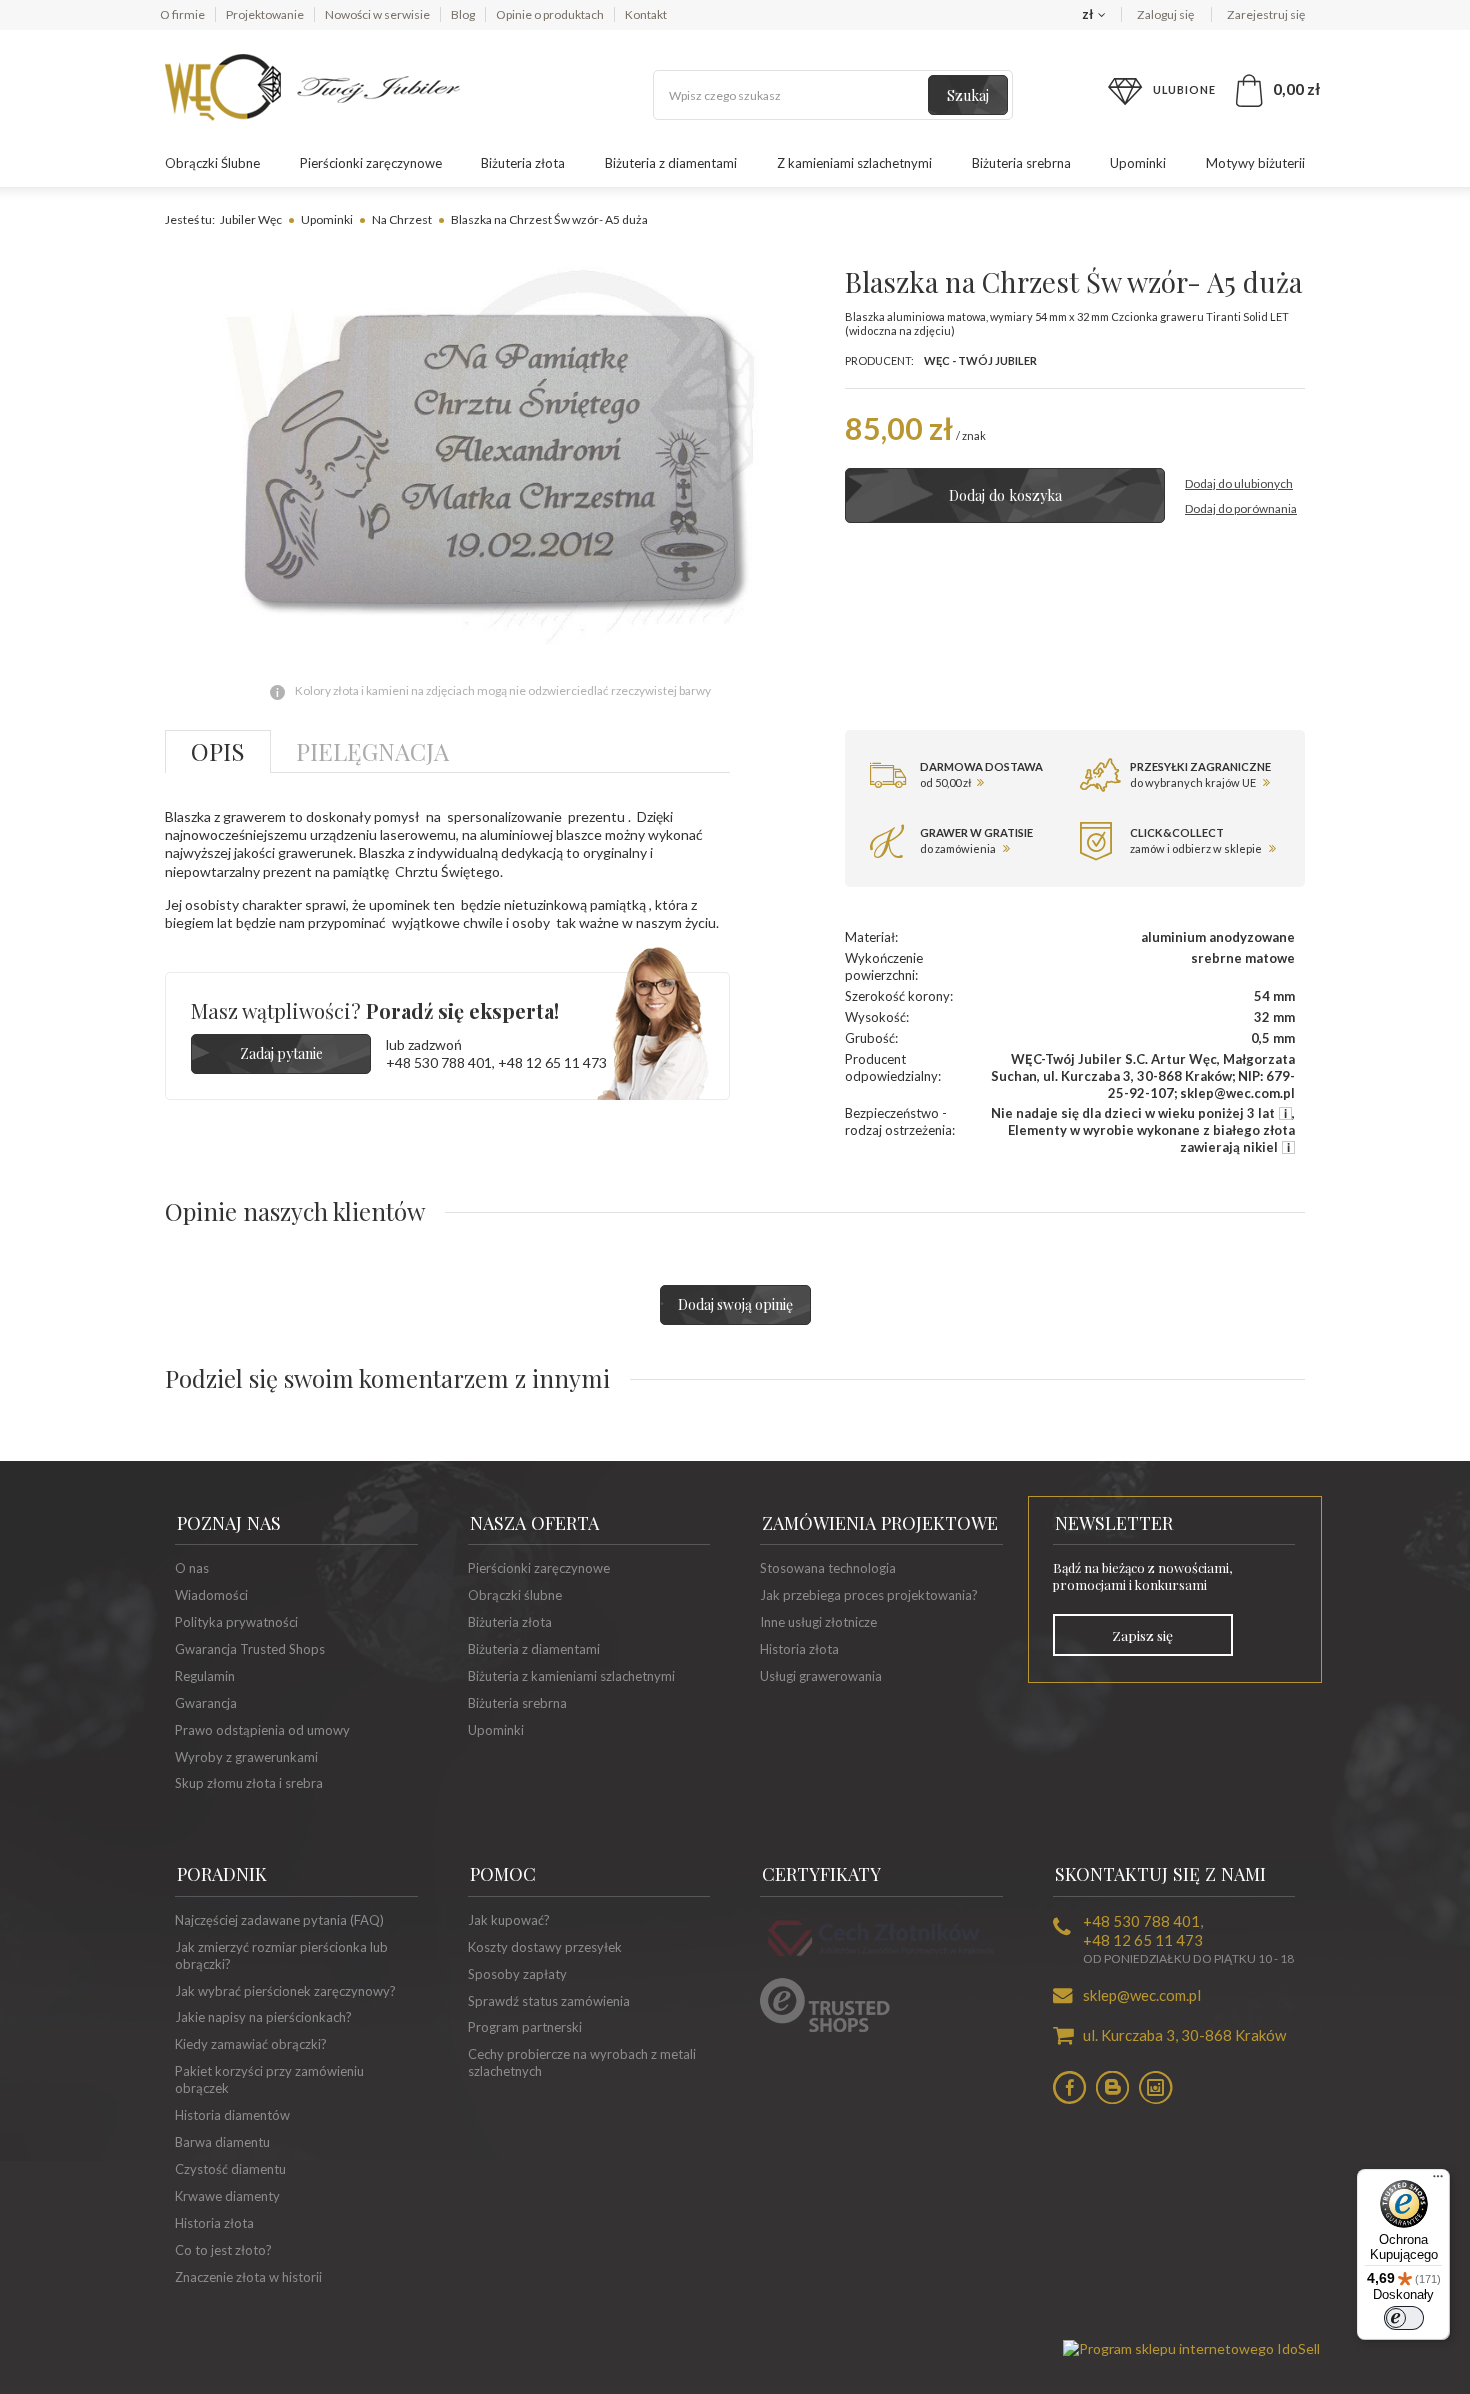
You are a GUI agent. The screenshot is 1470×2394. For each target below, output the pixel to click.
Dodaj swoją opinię (735, 1304)
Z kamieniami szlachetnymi (854, 163)
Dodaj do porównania (1241, 508)
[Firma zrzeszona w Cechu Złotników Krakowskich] (881, 1959)
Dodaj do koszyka (1005, 495)
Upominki (1138, 163)
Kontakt (646, 14)
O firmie (182, 14)
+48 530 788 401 (439, 1062)
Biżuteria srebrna (1021, 163)
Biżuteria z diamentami (671, 163)
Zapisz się (1142, 1635)
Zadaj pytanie (281, 1053)
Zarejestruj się (1266, 14)
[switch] (1404, 2318)
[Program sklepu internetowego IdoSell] (1191, 2348)
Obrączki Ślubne (212, 163)
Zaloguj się (1166, 14)
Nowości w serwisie (377, 14)
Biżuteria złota (523, 163)
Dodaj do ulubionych (1239, 483)
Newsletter (1114, 1523)
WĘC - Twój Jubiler (980, 360)
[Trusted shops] (825, 2027)
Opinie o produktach (550, 14)
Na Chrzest (402, 219)
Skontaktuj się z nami (1160, 1874)
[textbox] (833, 95)
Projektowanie (265, 14)
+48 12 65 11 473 (552, 1062)
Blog (463, 14)
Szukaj (968, 95)
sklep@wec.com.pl (1142, 1995)
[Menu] (1438, 2181)
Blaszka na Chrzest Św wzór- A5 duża (549, 219)
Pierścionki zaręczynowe (371, 163)
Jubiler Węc (251, 219)
